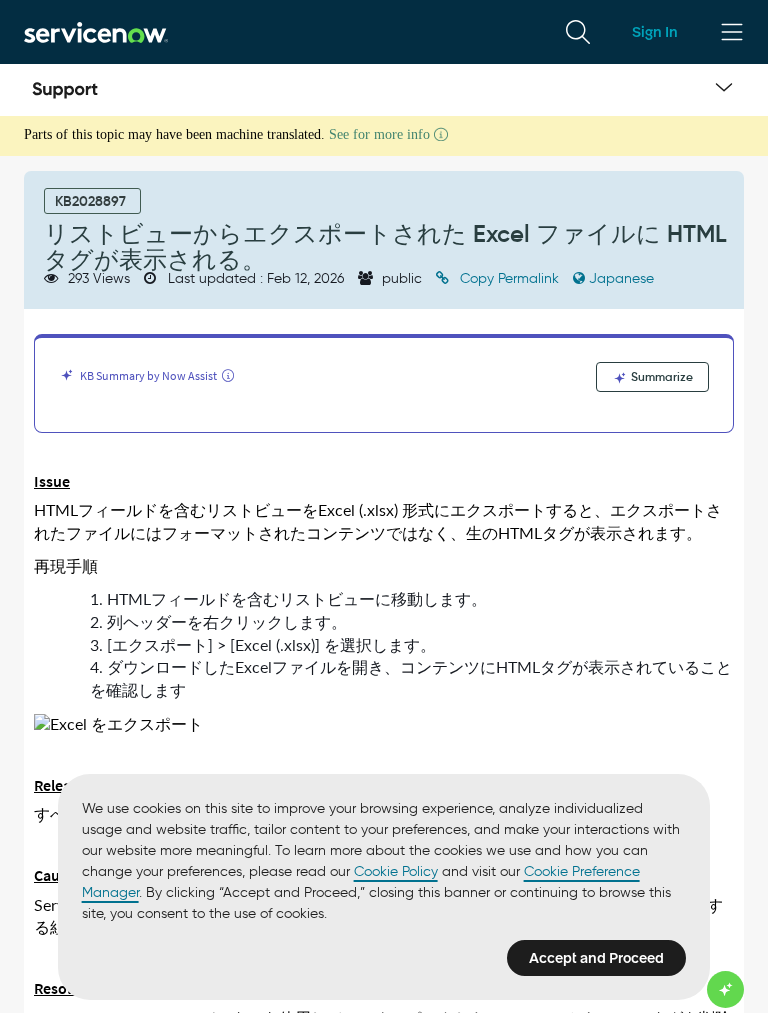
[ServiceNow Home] (96, 31)
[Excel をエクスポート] (118, 725)
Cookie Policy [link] (396, 871)
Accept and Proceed (596, 958)
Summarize (660, 376)
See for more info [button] (381, 134)
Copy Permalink (509, 278)
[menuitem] (578, 32)
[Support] (65, 90)
